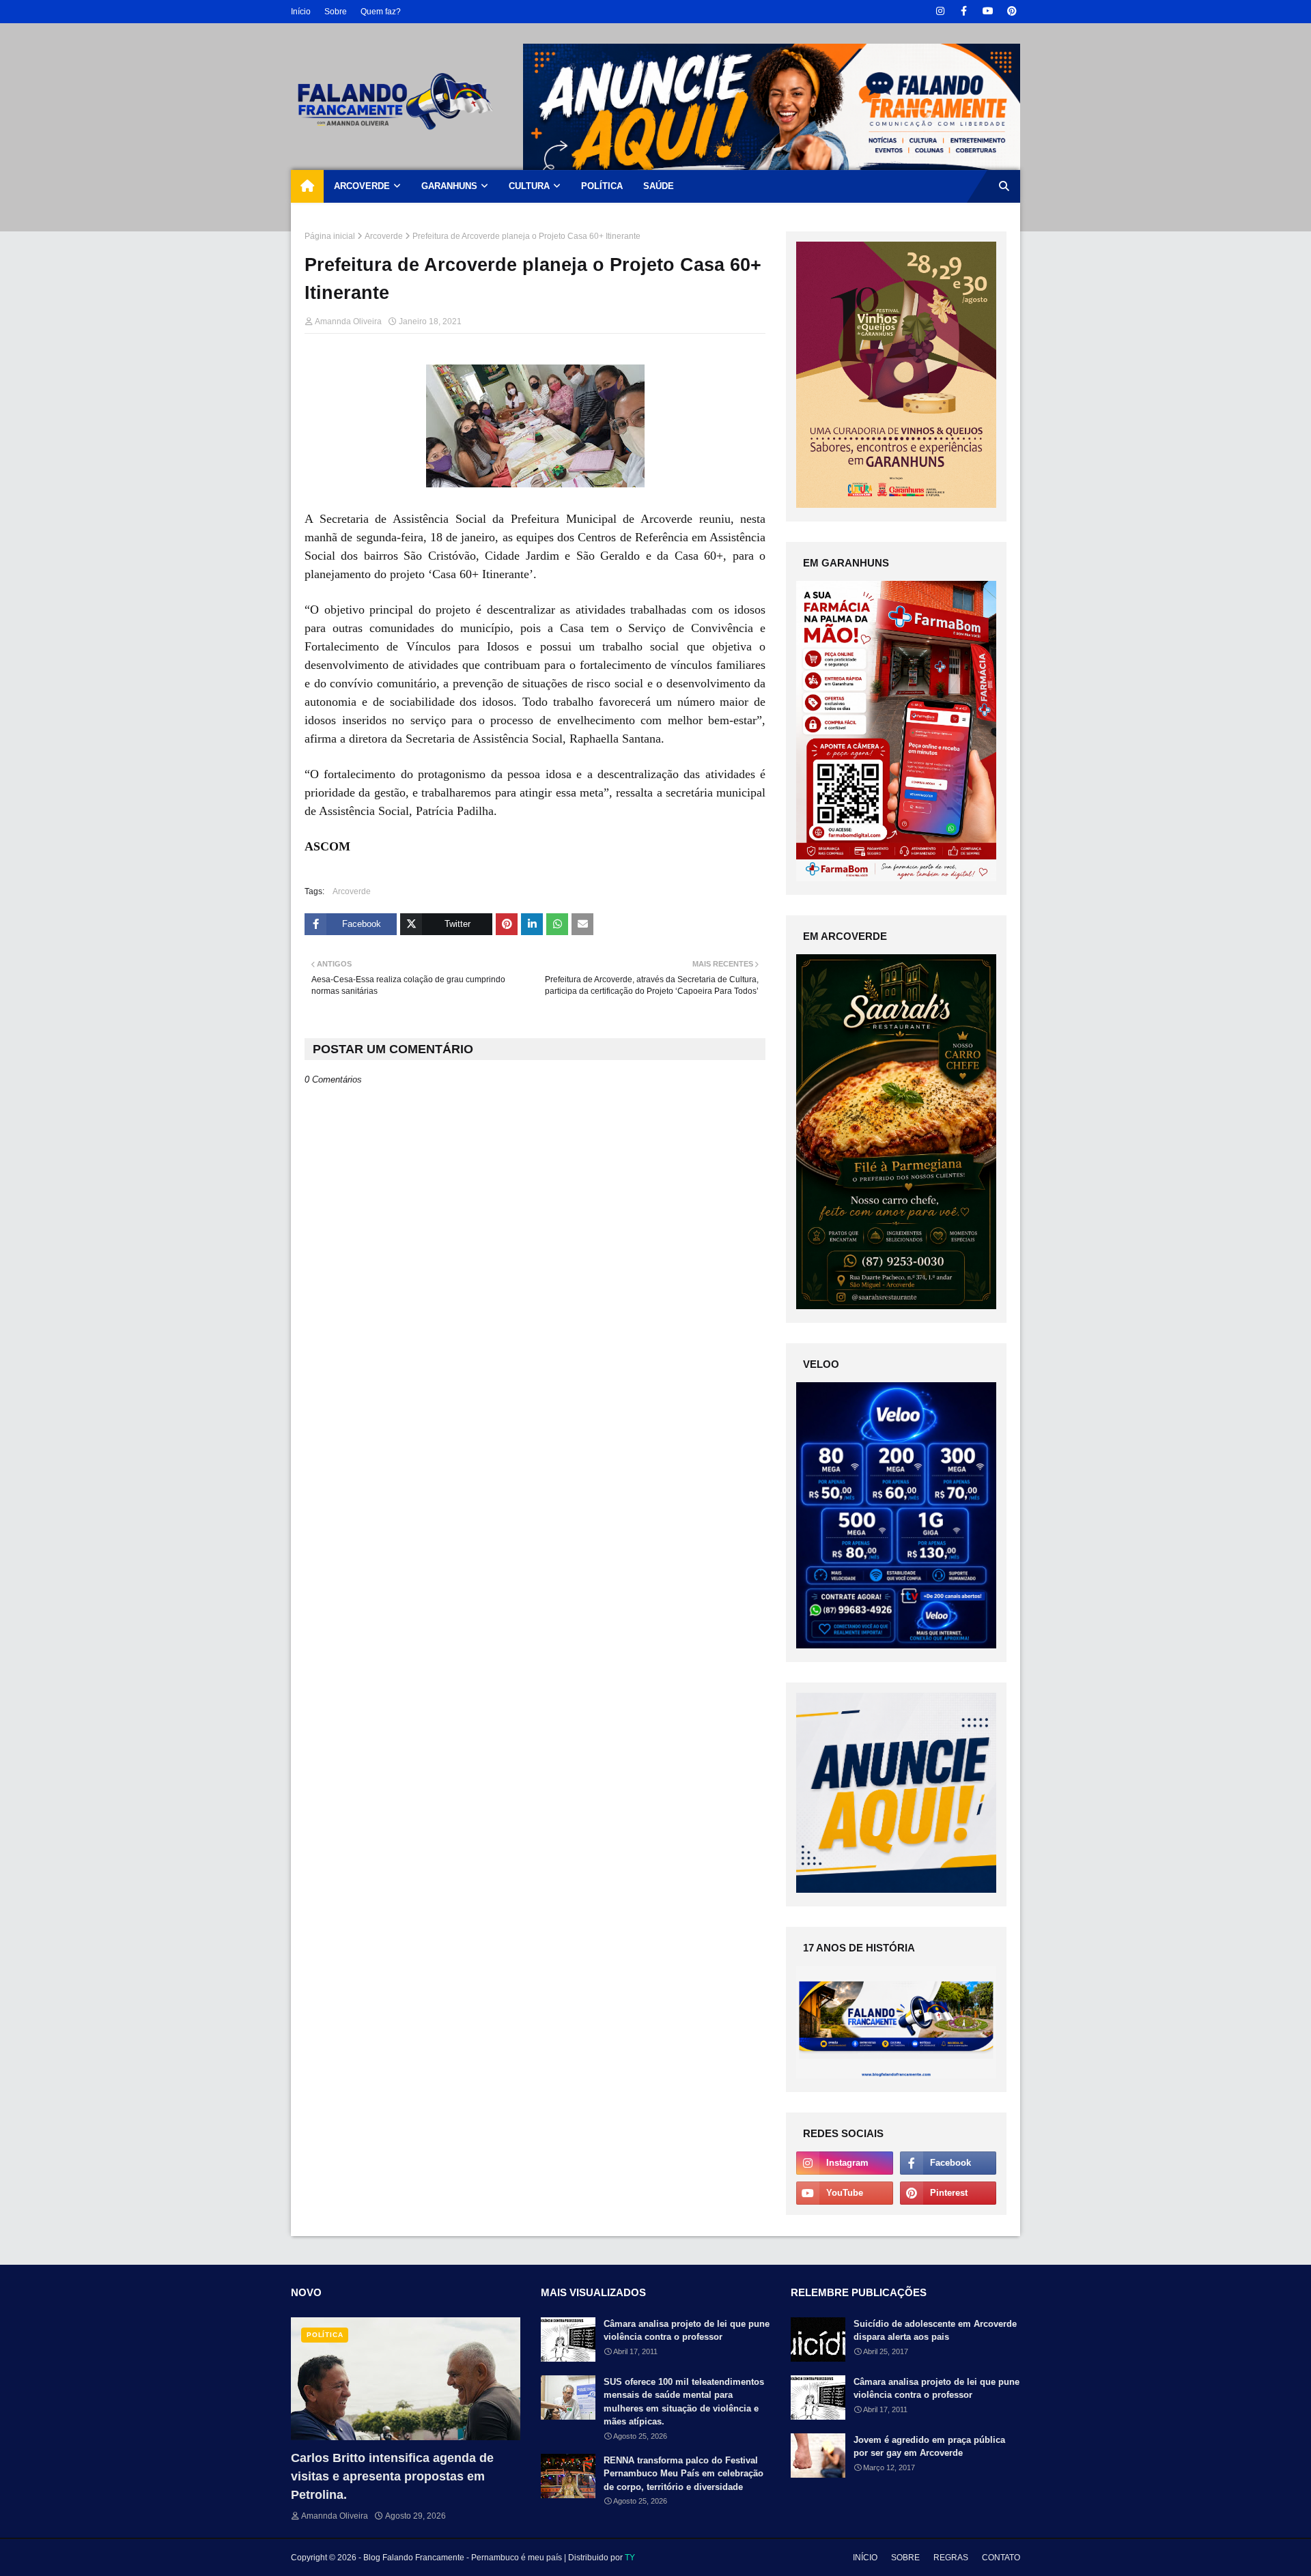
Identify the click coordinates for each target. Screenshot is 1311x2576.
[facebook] (964, 11)
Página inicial (330, 236)
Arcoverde (384, 236)
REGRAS (951, 2558)
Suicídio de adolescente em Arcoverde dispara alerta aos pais (935, 2331)
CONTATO (1001, 2558)
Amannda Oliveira (348, 321)
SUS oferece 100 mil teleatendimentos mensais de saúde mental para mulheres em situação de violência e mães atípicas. (684, 2402)
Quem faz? (381, 12)
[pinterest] (1012, 11)
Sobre (336, 12)
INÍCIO (865, 2558)
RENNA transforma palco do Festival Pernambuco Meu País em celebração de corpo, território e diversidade (683, 2474)
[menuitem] (307, 186)
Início (301, 12)
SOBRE (905, 2558)
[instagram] (940, 11)
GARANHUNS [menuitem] (449, 186)
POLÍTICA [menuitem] (602, 186)
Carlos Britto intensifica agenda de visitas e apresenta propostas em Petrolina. (392, 2476)
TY (630, 2558)
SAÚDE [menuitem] (659, 186)
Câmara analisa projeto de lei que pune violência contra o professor (687, 2331)
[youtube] (988, 11)
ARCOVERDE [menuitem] (362, 186)
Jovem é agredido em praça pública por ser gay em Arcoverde (929, 2447)
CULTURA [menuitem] (529, 186)
